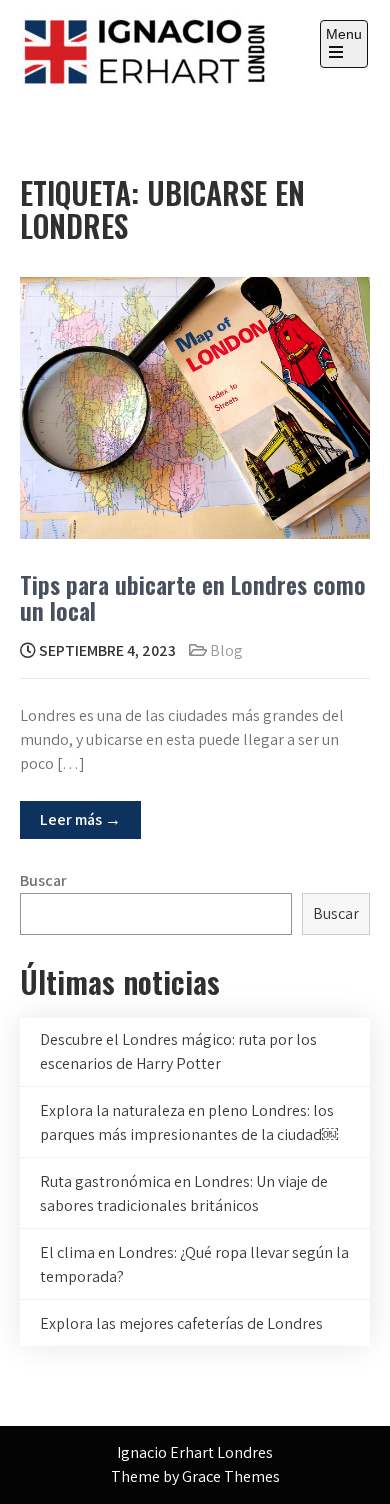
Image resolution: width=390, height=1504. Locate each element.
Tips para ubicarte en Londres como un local (193, 597)
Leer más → (80, 819)
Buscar (43, 880)
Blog (226, 650)
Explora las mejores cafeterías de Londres (181, 1323)
